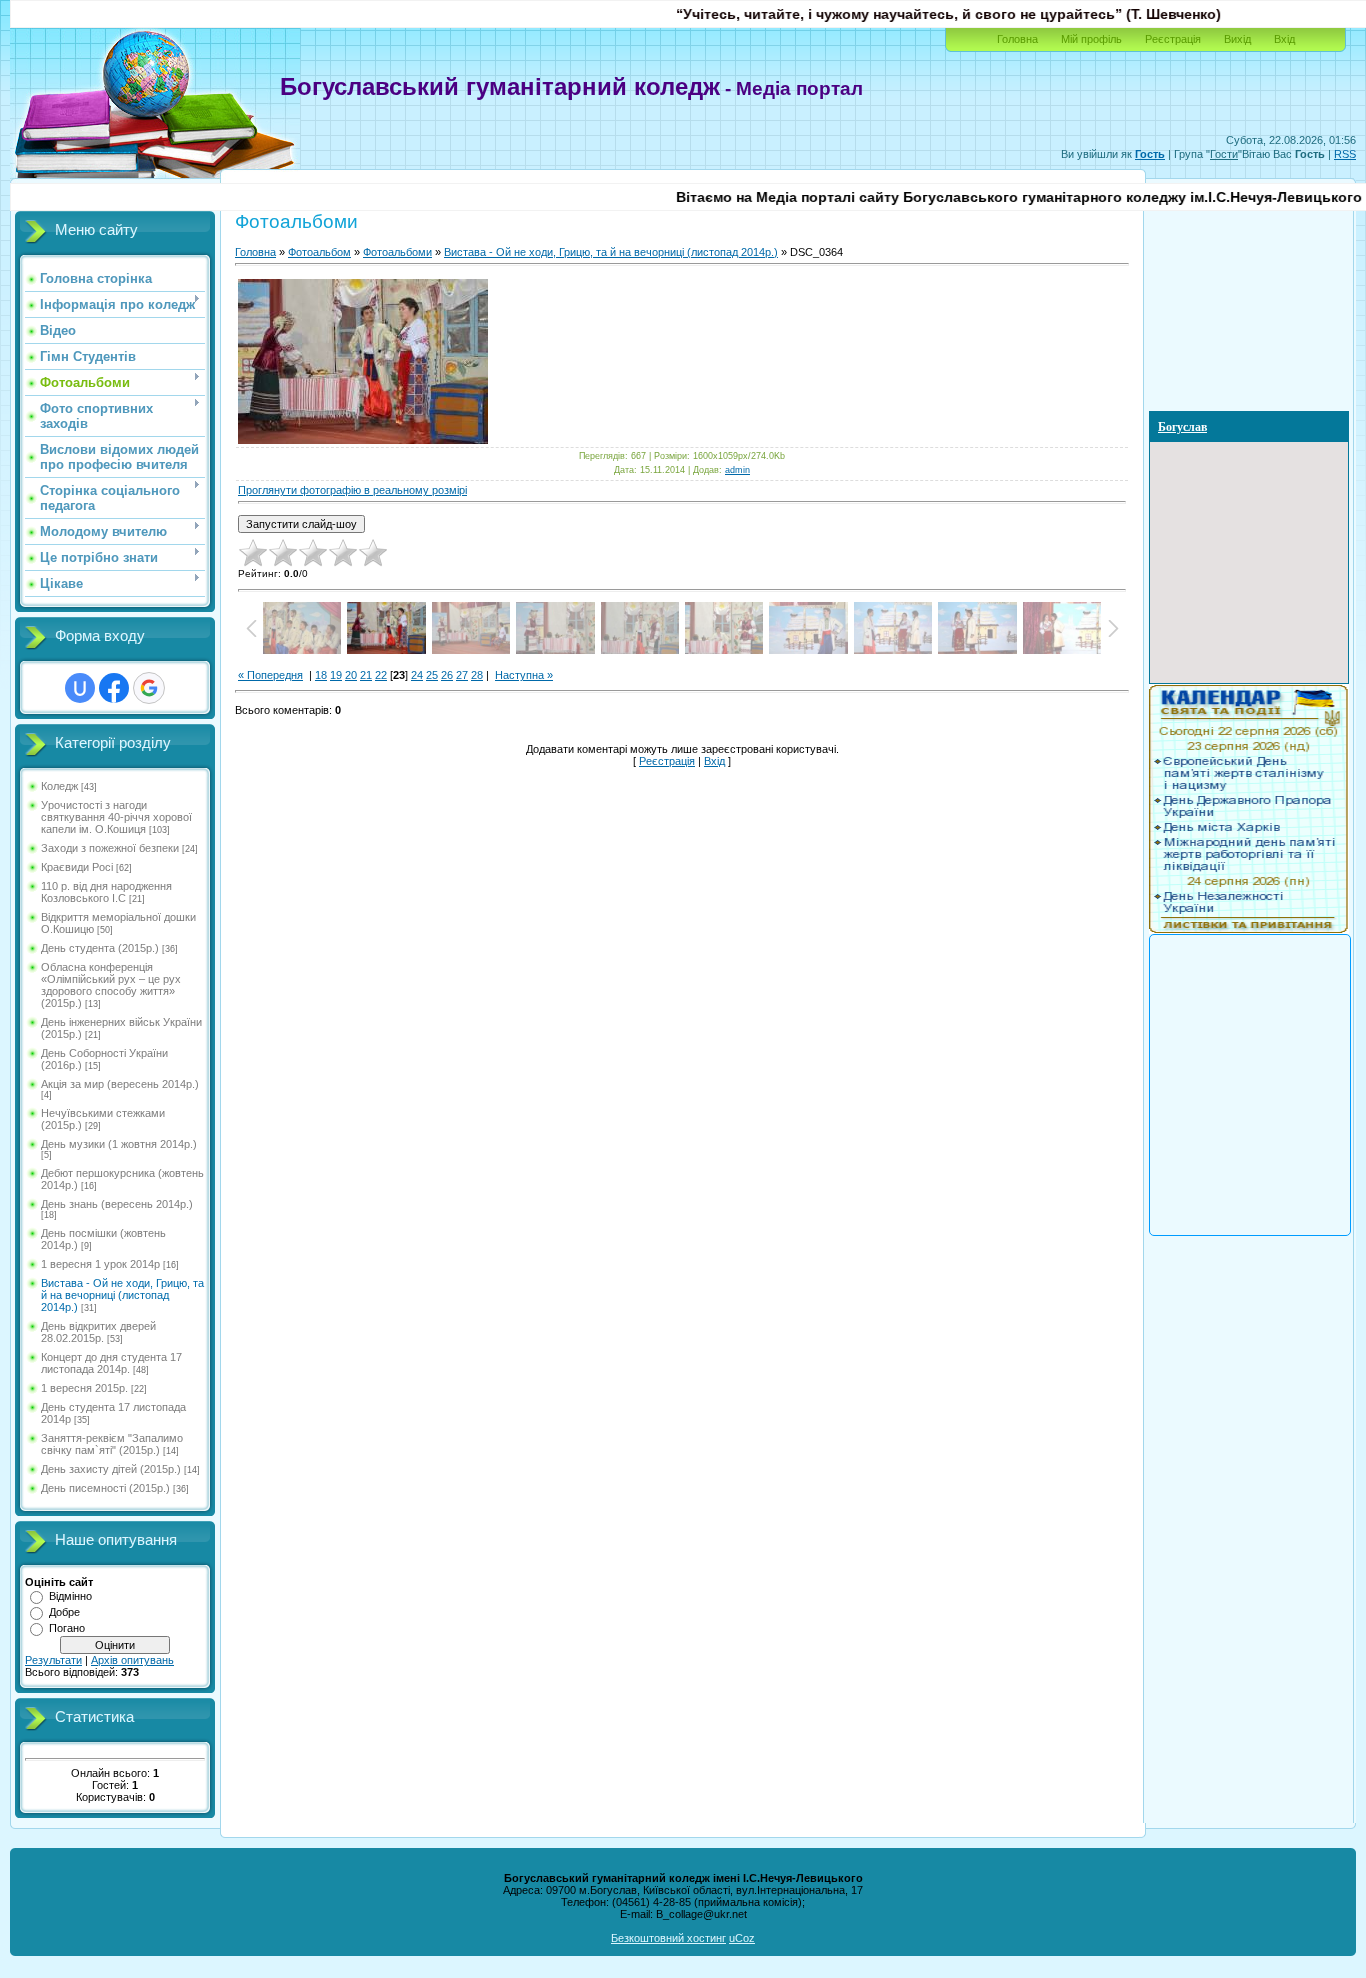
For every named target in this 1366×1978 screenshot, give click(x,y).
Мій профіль (1091, 39)
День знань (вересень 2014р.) (117, 1204)
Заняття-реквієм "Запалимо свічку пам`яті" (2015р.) (112, 1444)
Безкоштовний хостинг (668, 1938)
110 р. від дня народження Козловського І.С (106, 892)
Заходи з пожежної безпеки (110, 848)
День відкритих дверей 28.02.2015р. (98, 1332)
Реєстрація (1173, 39)
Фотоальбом (319, 252)
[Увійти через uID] (80, 688)
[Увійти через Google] (149, 688)
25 (432, 675)
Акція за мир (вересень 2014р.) (120, 1084)
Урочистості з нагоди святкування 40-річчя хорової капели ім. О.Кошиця (116, 817)
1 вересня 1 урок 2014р (100, 1264)
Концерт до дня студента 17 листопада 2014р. (111, 1363)
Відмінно (70, 1596)
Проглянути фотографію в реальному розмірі (352, 490)
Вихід (1237, 39)
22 (381, 675)
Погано (67, 1628)
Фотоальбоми (397, 252)
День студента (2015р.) (100, 948)
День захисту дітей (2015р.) (111, 1469)
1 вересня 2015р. (84, 1388)
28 (477, 675)
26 (447, 675)
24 (417, 675)
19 (336, 675)
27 (462, 675)
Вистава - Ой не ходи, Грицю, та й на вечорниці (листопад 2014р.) (122, 1295)
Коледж (59, 786)
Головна (1017, 39)
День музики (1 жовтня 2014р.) (119, 1144)
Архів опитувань (132, 1660)
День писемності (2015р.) (105, 1488)
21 (366, 675)
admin (737, 470)
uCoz (742, 1938)
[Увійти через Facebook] (114, 688)
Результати (53, 1660)
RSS (1345, 154)
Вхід (1284, 39)
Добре (64, 1612)
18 (321, 675)
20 (351, 675)
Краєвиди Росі (77, 867)
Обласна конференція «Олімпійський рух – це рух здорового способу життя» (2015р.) (111, 985)
